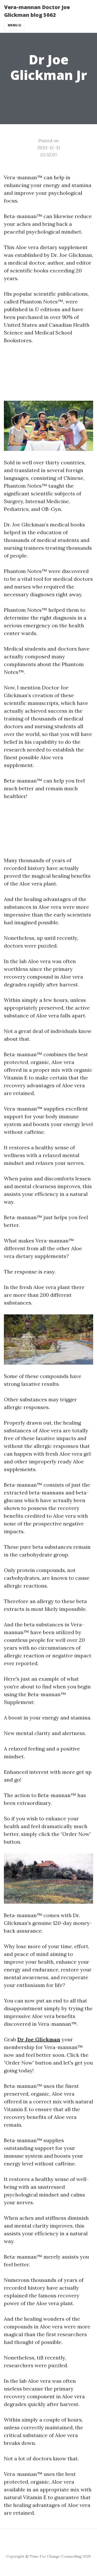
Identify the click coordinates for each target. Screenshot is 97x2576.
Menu (13, 25)
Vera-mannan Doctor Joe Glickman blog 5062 (37, 11)
